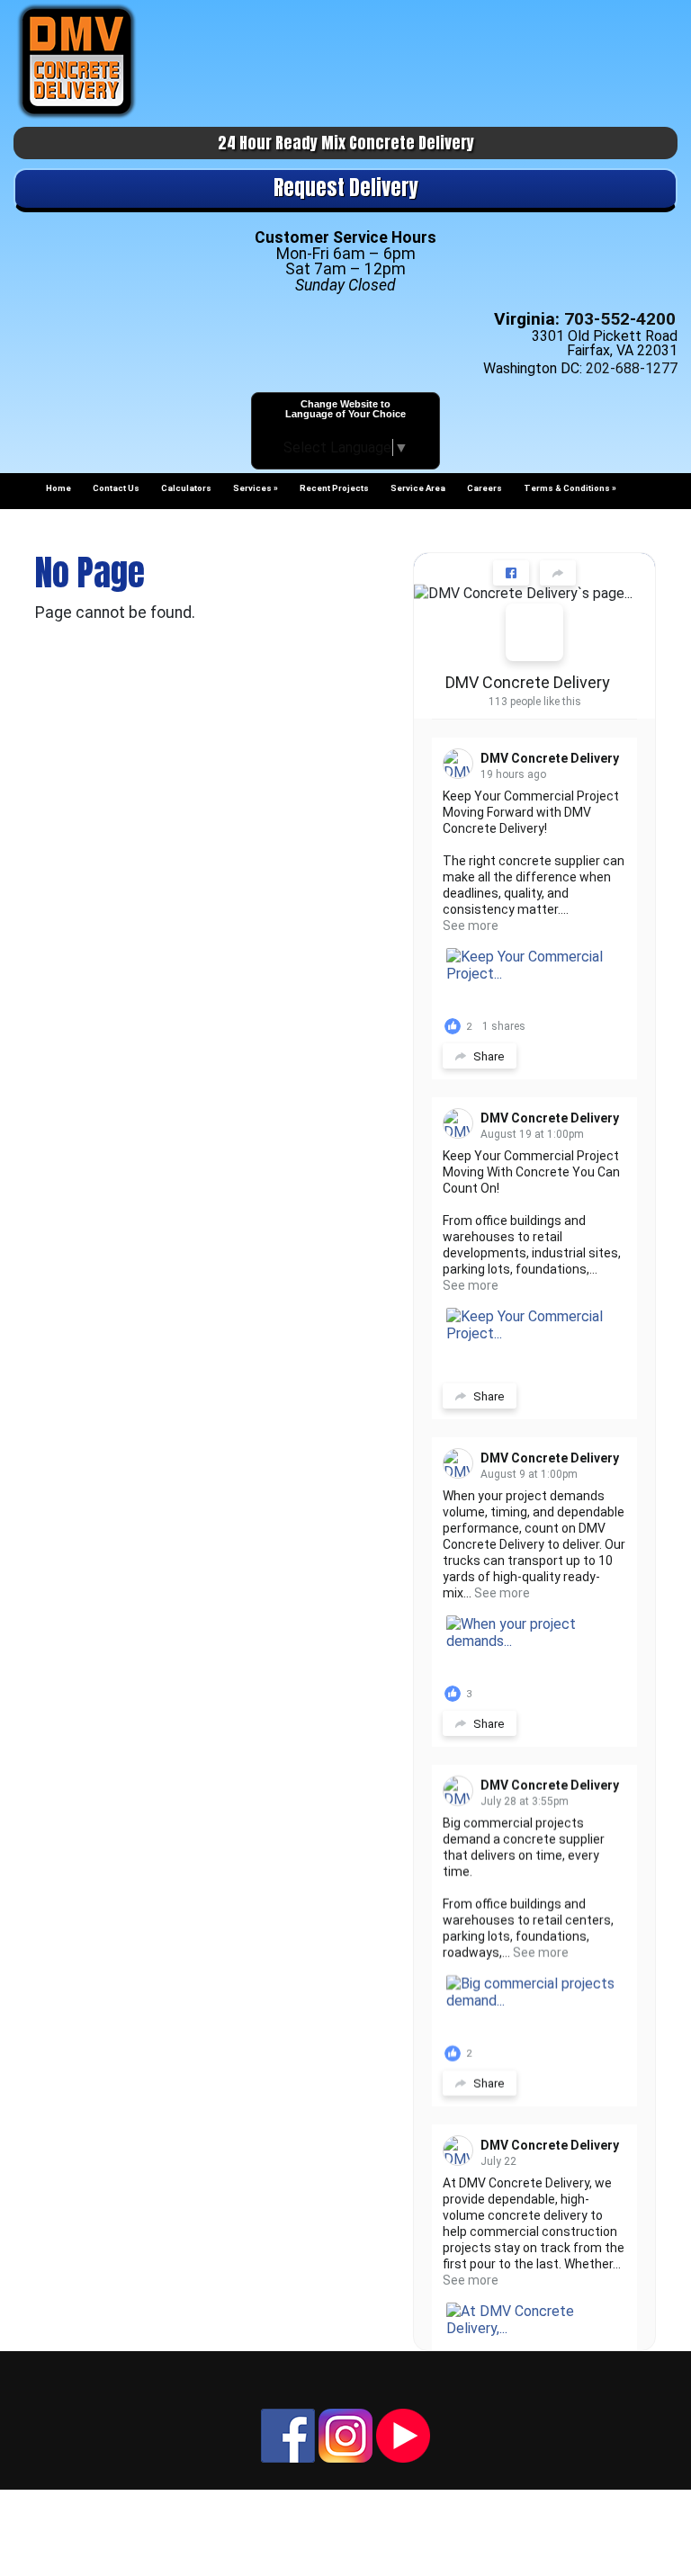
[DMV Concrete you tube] (403, 2435)
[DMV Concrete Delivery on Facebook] (534, 632)
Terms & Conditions (567, 488)
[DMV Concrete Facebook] (288, 2435)
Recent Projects (334, 488)
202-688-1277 (632, 368)
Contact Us (116, 488)
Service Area (418, 488)
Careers (485, 488)
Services (252, 488)
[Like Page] (511, 573)
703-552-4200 (620, 319)
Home (58, 488)
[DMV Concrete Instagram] (345, 2435)
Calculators (186, 488)
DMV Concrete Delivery (528, 682)
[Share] (558, 573)
